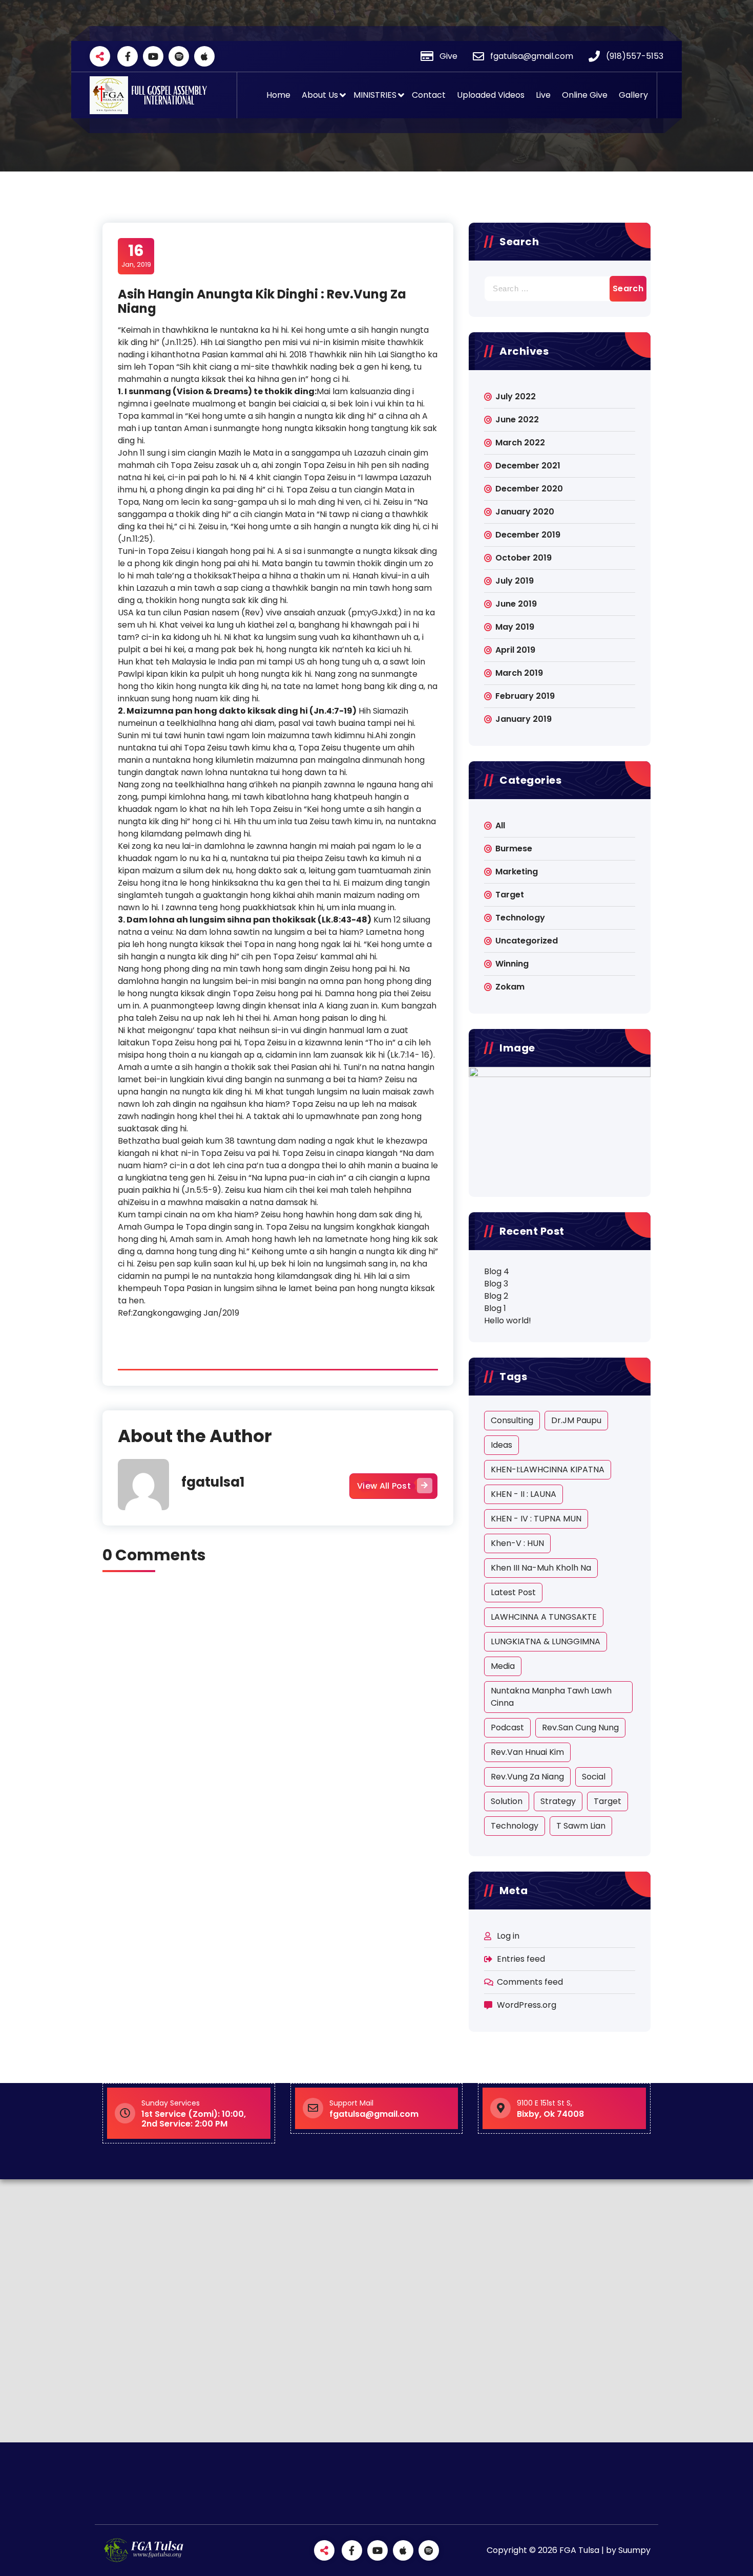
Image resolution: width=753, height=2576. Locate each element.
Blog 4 (497, 1271)
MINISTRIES (375, 95)
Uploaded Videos (491, 95)
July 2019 (515, 581)
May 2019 (515, 627)
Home (278, 95)
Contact (429, 95)
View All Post (384, 1486)
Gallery (633, 95)
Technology (520, 918)
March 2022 (520, 443)
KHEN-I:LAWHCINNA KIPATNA (548, 1469)
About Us (320, 95)
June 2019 (516, 604)
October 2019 (524, 558)
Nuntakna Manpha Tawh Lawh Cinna (551, 1697)
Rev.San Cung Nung (580, 1727)
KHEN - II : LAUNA (524, 1494)
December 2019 (528, 535)
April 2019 (515, 650)
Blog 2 (496, 1296)
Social (594, 1777)
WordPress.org (527, 2005)
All (500, 825)
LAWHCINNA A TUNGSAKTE (544, 1617)
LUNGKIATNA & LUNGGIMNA (546, 1641)
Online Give (585, 95)
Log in (508, 1936)
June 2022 (517, 420)
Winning (512, 964)
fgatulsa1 (213, 1482)
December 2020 (529, 489)
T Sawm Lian (581, 1826)
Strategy (558, 1801)
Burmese (514, 849)
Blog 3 (496, 1284)
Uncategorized (527, 941)
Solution (507, 1801)
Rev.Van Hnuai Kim (527, 1752)
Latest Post (513, 1592)
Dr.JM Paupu (576, 1420)
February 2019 (525, 696)
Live (543, 95)
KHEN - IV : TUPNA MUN (536, 1519)
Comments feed (530, 1982)
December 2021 (528, 466)
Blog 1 (495, 1308)
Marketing (517, 872)
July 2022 (516, 396)
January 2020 (525, 512)
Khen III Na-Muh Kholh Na (541, 1568)
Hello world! (508, 1321)
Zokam (510, 987)
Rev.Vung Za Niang (527, 1777)
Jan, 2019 (136, 255)
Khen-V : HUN (517, 1543)
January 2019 (524, 719)
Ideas (501, 1445)
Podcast (507, 1727)
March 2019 (519, 673)
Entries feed (521, 1959)
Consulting (512, 1420)
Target (510, 895)
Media (503, 1666)
